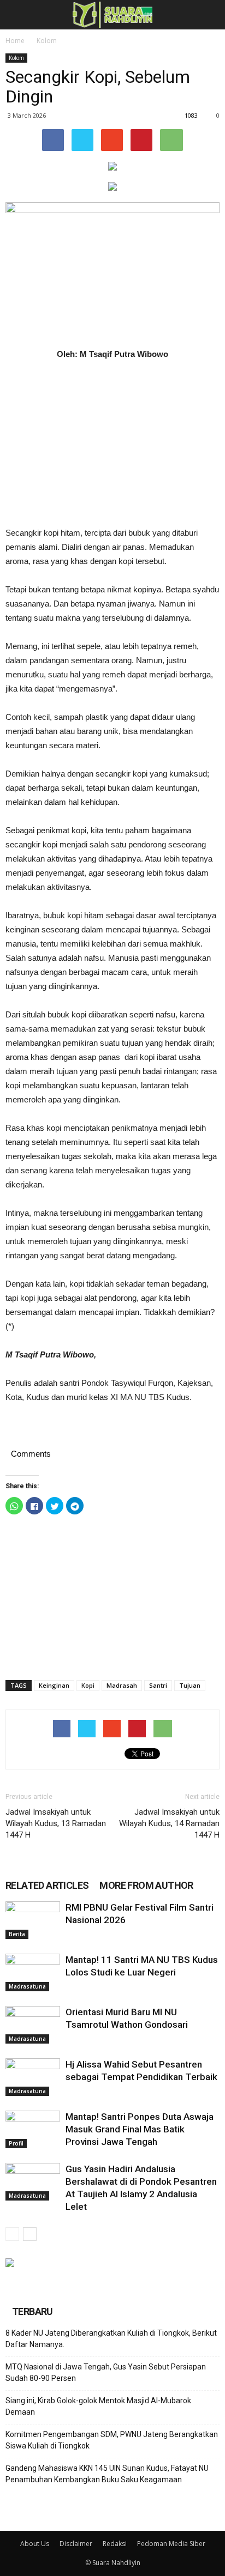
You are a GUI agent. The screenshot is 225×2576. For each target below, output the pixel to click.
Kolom (47, 41)
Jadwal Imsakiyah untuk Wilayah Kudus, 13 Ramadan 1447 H (56, 1823)
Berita (17, 1934)
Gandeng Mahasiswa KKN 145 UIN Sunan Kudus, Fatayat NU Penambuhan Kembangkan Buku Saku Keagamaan (107, 2474)
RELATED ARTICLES (47, 1885)
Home (15, 41)
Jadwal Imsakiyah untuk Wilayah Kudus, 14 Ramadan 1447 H (169, 1823)
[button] (210, 15)
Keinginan (54, 1685)
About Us (35, 2544)
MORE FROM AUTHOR (146, 1885)
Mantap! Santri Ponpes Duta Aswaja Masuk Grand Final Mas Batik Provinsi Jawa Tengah (140, 2129)
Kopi (88, 1685)
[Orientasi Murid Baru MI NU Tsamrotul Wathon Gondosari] (33, 2025)
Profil (16, 2143)
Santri (158, 1685)
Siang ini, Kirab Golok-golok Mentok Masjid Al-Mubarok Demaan (98, 2406)
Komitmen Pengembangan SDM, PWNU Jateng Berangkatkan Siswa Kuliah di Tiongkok (112, 2440)
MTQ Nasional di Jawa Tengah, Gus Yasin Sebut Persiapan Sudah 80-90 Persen (106, 2372)
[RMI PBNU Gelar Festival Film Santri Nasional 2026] (33, 1920)
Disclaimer (76, 2544)
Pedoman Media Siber (171, 2544)
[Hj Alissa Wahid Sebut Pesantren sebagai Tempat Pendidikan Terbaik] (33, 2077)
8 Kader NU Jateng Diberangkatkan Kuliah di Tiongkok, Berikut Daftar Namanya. (111, 2339)
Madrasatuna (27, 1986)
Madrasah (122, 1685)
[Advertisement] (112, 444)
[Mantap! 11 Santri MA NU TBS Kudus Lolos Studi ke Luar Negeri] (33, 1972)
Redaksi (115, 2544)
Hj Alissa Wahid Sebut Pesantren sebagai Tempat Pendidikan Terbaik (141, 2077)
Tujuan (190, 1685)
